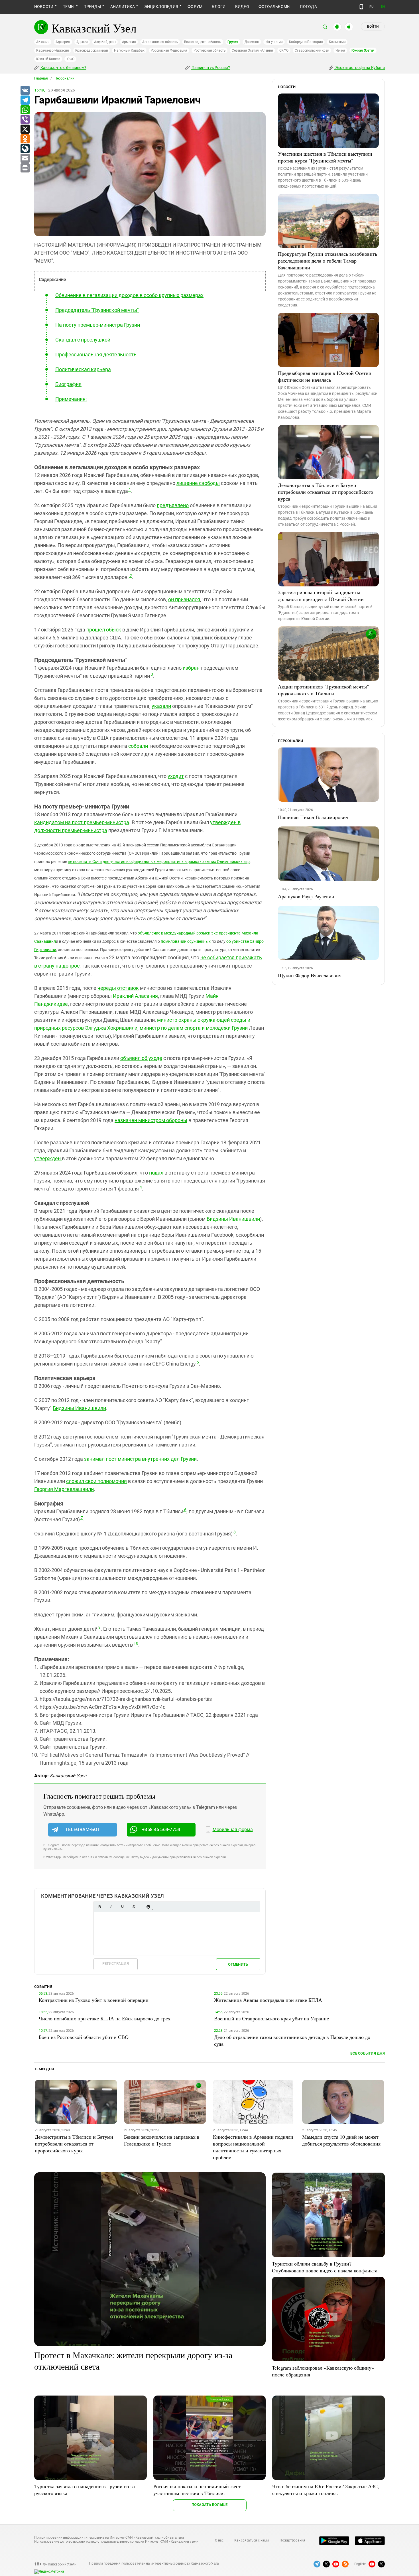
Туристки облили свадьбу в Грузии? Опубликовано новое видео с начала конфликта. (325, 2267)
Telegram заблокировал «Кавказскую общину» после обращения (323, 2371)
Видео (242, 7)
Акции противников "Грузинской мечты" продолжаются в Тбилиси (323, 690)
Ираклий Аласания (135, 996)
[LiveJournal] (25, 149)
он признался (184, 599)
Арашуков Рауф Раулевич (306, 896)
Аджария (63, 42)
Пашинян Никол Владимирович (313, 817)
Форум (195, 7)
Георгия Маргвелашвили (64, 1489)
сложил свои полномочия (96, 1481)
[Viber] (25, 120)
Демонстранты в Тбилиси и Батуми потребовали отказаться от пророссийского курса (326, 492)
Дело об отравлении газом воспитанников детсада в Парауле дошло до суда (292, 2040)
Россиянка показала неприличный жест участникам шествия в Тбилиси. (197, 2490)
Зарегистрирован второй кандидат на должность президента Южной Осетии (321, 596)
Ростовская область (210, 50)
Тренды (92, 7)
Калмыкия (337, 42)
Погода (308, 7)
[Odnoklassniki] (25, 139)
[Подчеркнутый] (122, 1907)
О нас (219, 2540)
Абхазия (43, 42)
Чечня (340, 50)
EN (383, 7)
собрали (138, 746)
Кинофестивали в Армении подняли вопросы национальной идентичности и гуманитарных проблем (253, 2147)
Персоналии (64, 78)
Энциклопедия (161, 7)
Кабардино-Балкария (306, 42)
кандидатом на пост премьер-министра (82, 822)
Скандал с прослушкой (83, 340)
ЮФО (70, 59)
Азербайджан (105, 42)
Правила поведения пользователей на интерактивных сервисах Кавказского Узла (154, 2563)
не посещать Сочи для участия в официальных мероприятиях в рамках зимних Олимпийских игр (159, 862)
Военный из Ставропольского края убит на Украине (271, 2018)
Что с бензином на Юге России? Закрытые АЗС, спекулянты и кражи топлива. (326, 2490)
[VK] (25, 91)
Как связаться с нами (251, 2540)
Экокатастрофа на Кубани (360, 68)
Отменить (238, 1964)
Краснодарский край (92, 50)
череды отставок (118, 988)
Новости (44, 7)
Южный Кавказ (48, 59)
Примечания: (71, 399)
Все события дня (368, 2053)
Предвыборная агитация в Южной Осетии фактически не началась (325, 376)
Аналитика (123, 7)
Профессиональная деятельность (96, 354)
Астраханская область (160, 42)
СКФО (284, 50)
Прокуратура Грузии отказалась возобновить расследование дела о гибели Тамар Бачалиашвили (328, 261)
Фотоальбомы (275, 7)
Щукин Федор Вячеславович (310, 975)
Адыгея (82, 42)
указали (161, 706)
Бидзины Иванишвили (233, 1219)
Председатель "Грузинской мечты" (97, 310)
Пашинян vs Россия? (210, 68)
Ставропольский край (312, 50)
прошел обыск (104, 630)
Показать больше (210, 2505)
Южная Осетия (363, 50)
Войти (373, 27)
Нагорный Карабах (129, 50)
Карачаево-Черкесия (53, 50)
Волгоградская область (203, 42)
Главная (41, 78)
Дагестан (252, 42)
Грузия (233, 42)
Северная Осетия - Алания (252, 50)
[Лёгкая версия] (361, 7)
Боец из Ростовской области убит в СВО (84, 2037)
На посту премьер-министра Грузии (98, 325)
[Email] (25, 159)
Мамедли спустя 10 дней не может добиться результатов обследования (341, 2140)
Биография (68, 384)
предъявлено (173, 505)
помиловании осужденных (186, 941)
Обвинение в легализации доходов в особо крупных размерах (129, 295)
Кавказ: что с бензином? (63, 68)
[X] (25, 129)
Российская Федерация (169, 50)
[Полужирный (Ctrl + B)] (99, 1907)
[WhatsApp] (25, 110)
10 (136, 1643)
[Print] (25, 168)
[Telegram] (25, 100)
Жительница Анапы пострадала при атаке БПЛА (268, 2000)
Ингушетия (274, 42)
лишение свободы (198, 483)
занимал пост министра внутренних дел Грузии (140, 1459)
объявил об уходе (141, 1058)
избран (191, 668)
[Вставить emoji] (148, 1907)
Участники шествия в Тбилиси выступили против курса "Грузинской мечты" (325, 157)
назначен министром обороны (151, 1120)
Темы (69, 7)
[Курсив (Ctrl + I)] (111, 1907)
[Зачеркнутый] (134, 1907)
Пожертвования (292, 2540)
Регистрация (116, 1964)
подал (156, 1173)
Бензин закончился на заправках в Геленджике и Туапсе (162, 2140)
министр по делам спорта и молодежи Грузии (194, 1028)
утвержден (48, 1158)
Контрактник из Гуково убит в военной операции (94, 2000)
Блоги (219, 7)
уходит (176, 776)
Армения (129, 42)
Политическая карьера (83, 369)
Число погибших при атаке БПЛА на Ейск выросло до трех (105, 2018)
